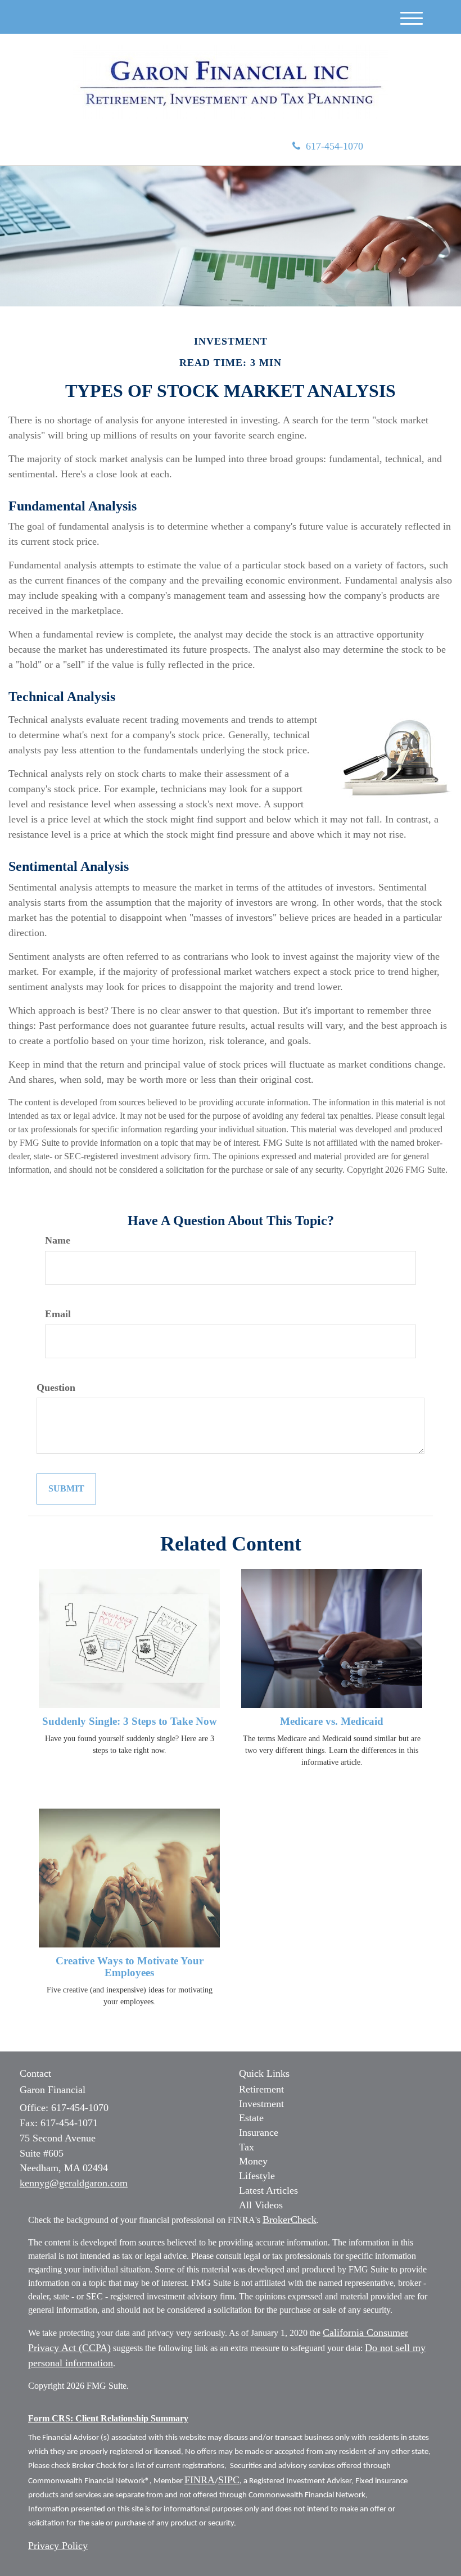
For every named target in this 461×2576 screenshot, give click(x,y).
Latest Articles (268, 2190)
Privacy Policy (58, 2546)
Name (58, 1240)
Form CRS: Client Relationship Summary (108, 2418)
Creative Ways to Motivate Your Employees (130, 1967)
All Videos (261, 2205)
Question (56, 1388)
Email (58, 1314)
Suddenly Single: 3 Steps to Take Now (130, 1721)
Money (253, 2161)
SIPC (229, 2480)
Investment (261, 2104)
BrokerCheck (290, 2220)
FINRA (200, 2480)
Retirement (261, 2089)
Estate (251, 2118)
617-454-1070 (335, 146)
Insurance (259, 2132)
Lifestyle (257, 2176)
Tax (247, 2147)
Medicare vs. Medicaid (332, 1721)
